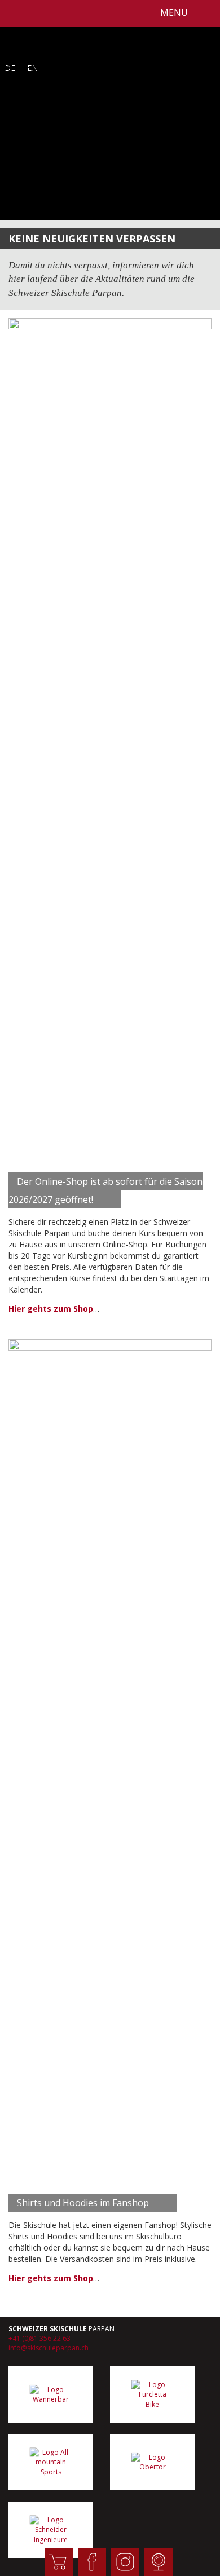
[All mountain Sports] (51, 2462)
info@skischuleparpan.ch (49, 2348)
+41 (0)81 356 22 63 (39, 2338)
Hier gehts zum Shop (51, 1309)
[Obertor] (152, 2462)
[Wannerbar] (51, 2394)
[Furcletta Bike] (152, 2394)
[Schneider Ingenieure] (51, 2530)
